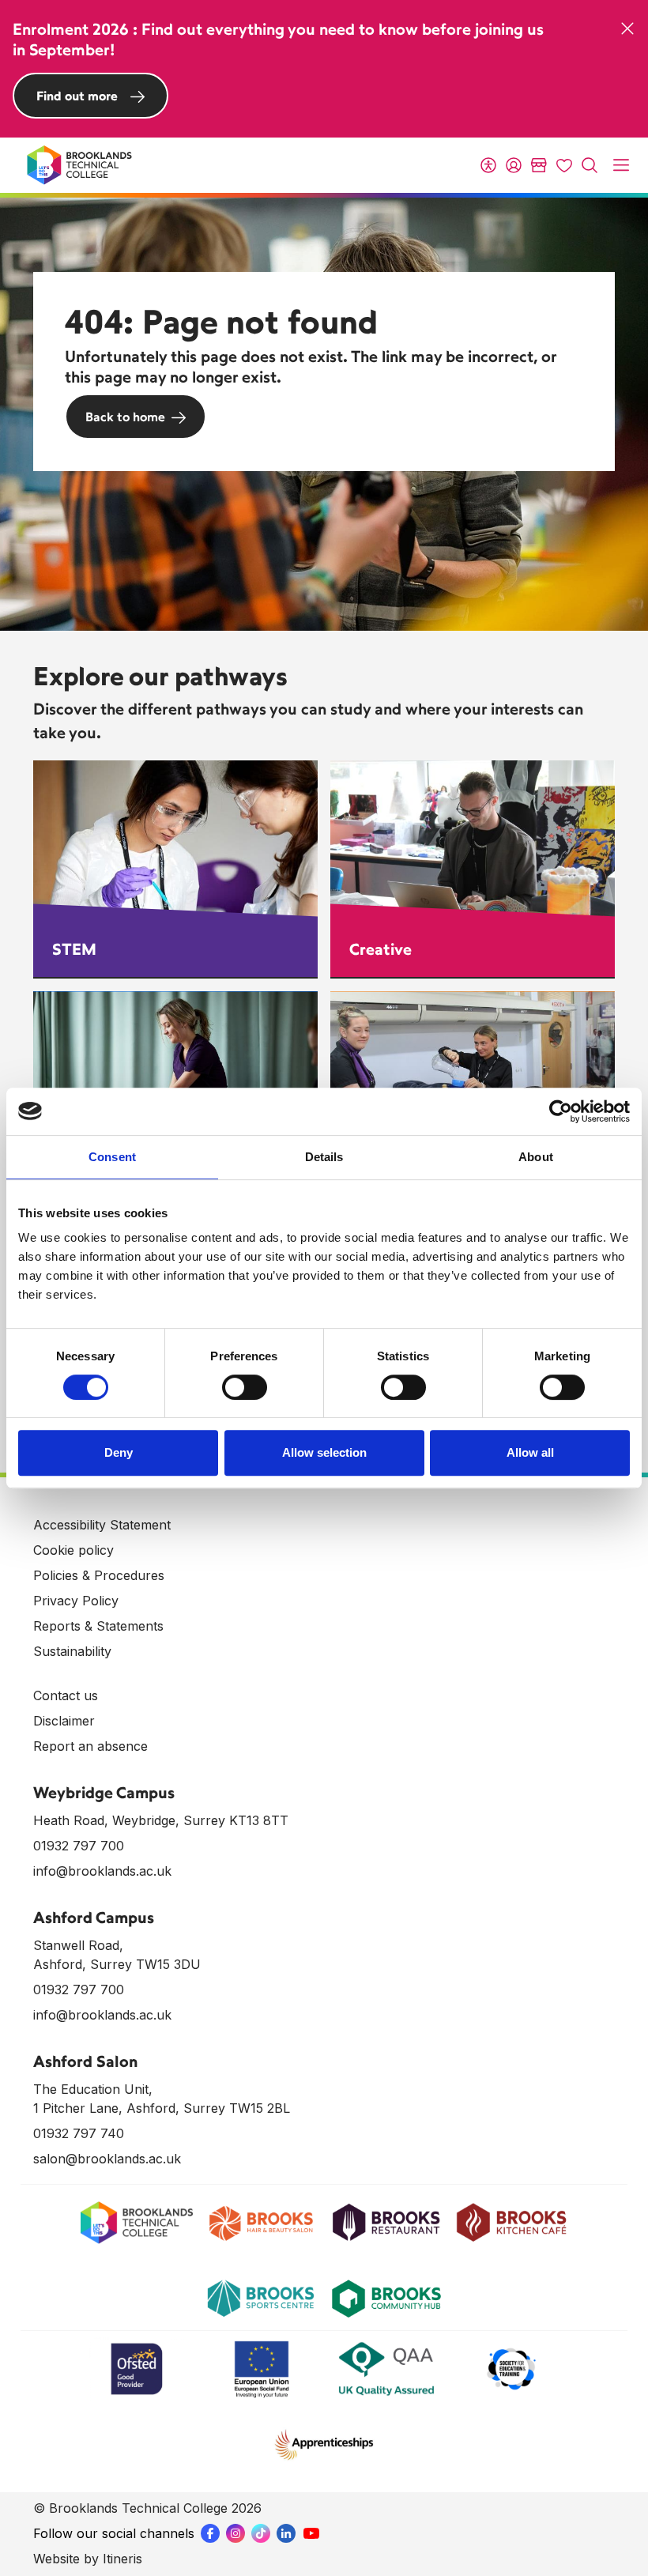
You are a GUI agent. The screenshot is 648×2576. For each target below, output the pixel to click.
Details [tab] (324, 1157)
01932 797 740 (79, 2133)
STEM (74, 949)
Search (590, 165)
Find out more (77, 96)
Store (539, 165)
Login (514, 165)
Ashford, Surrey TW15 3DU (117, 1964)
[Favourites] (564, 165)
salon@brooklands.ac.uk (107, 2159)
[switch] (245, 1387)
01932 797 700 (79, 1846)
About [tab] (536, 1157)
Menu (621, 165)
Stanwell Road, (78, 1945)
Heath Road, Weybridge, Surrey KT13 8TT (161, 1820)
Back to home (125, 417)
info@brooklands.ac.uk (102, 1871)
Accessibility (488, 165)
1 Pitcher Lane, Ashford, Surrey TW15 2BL (162, 2108)
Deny (119, 1452)
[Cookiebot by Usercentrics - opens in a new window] (561, 1111)
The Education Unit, (93, 2089)
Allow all (530, 1452)
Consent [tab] (112, 1157)
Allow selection (324, 1452)
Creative (381, 949)
